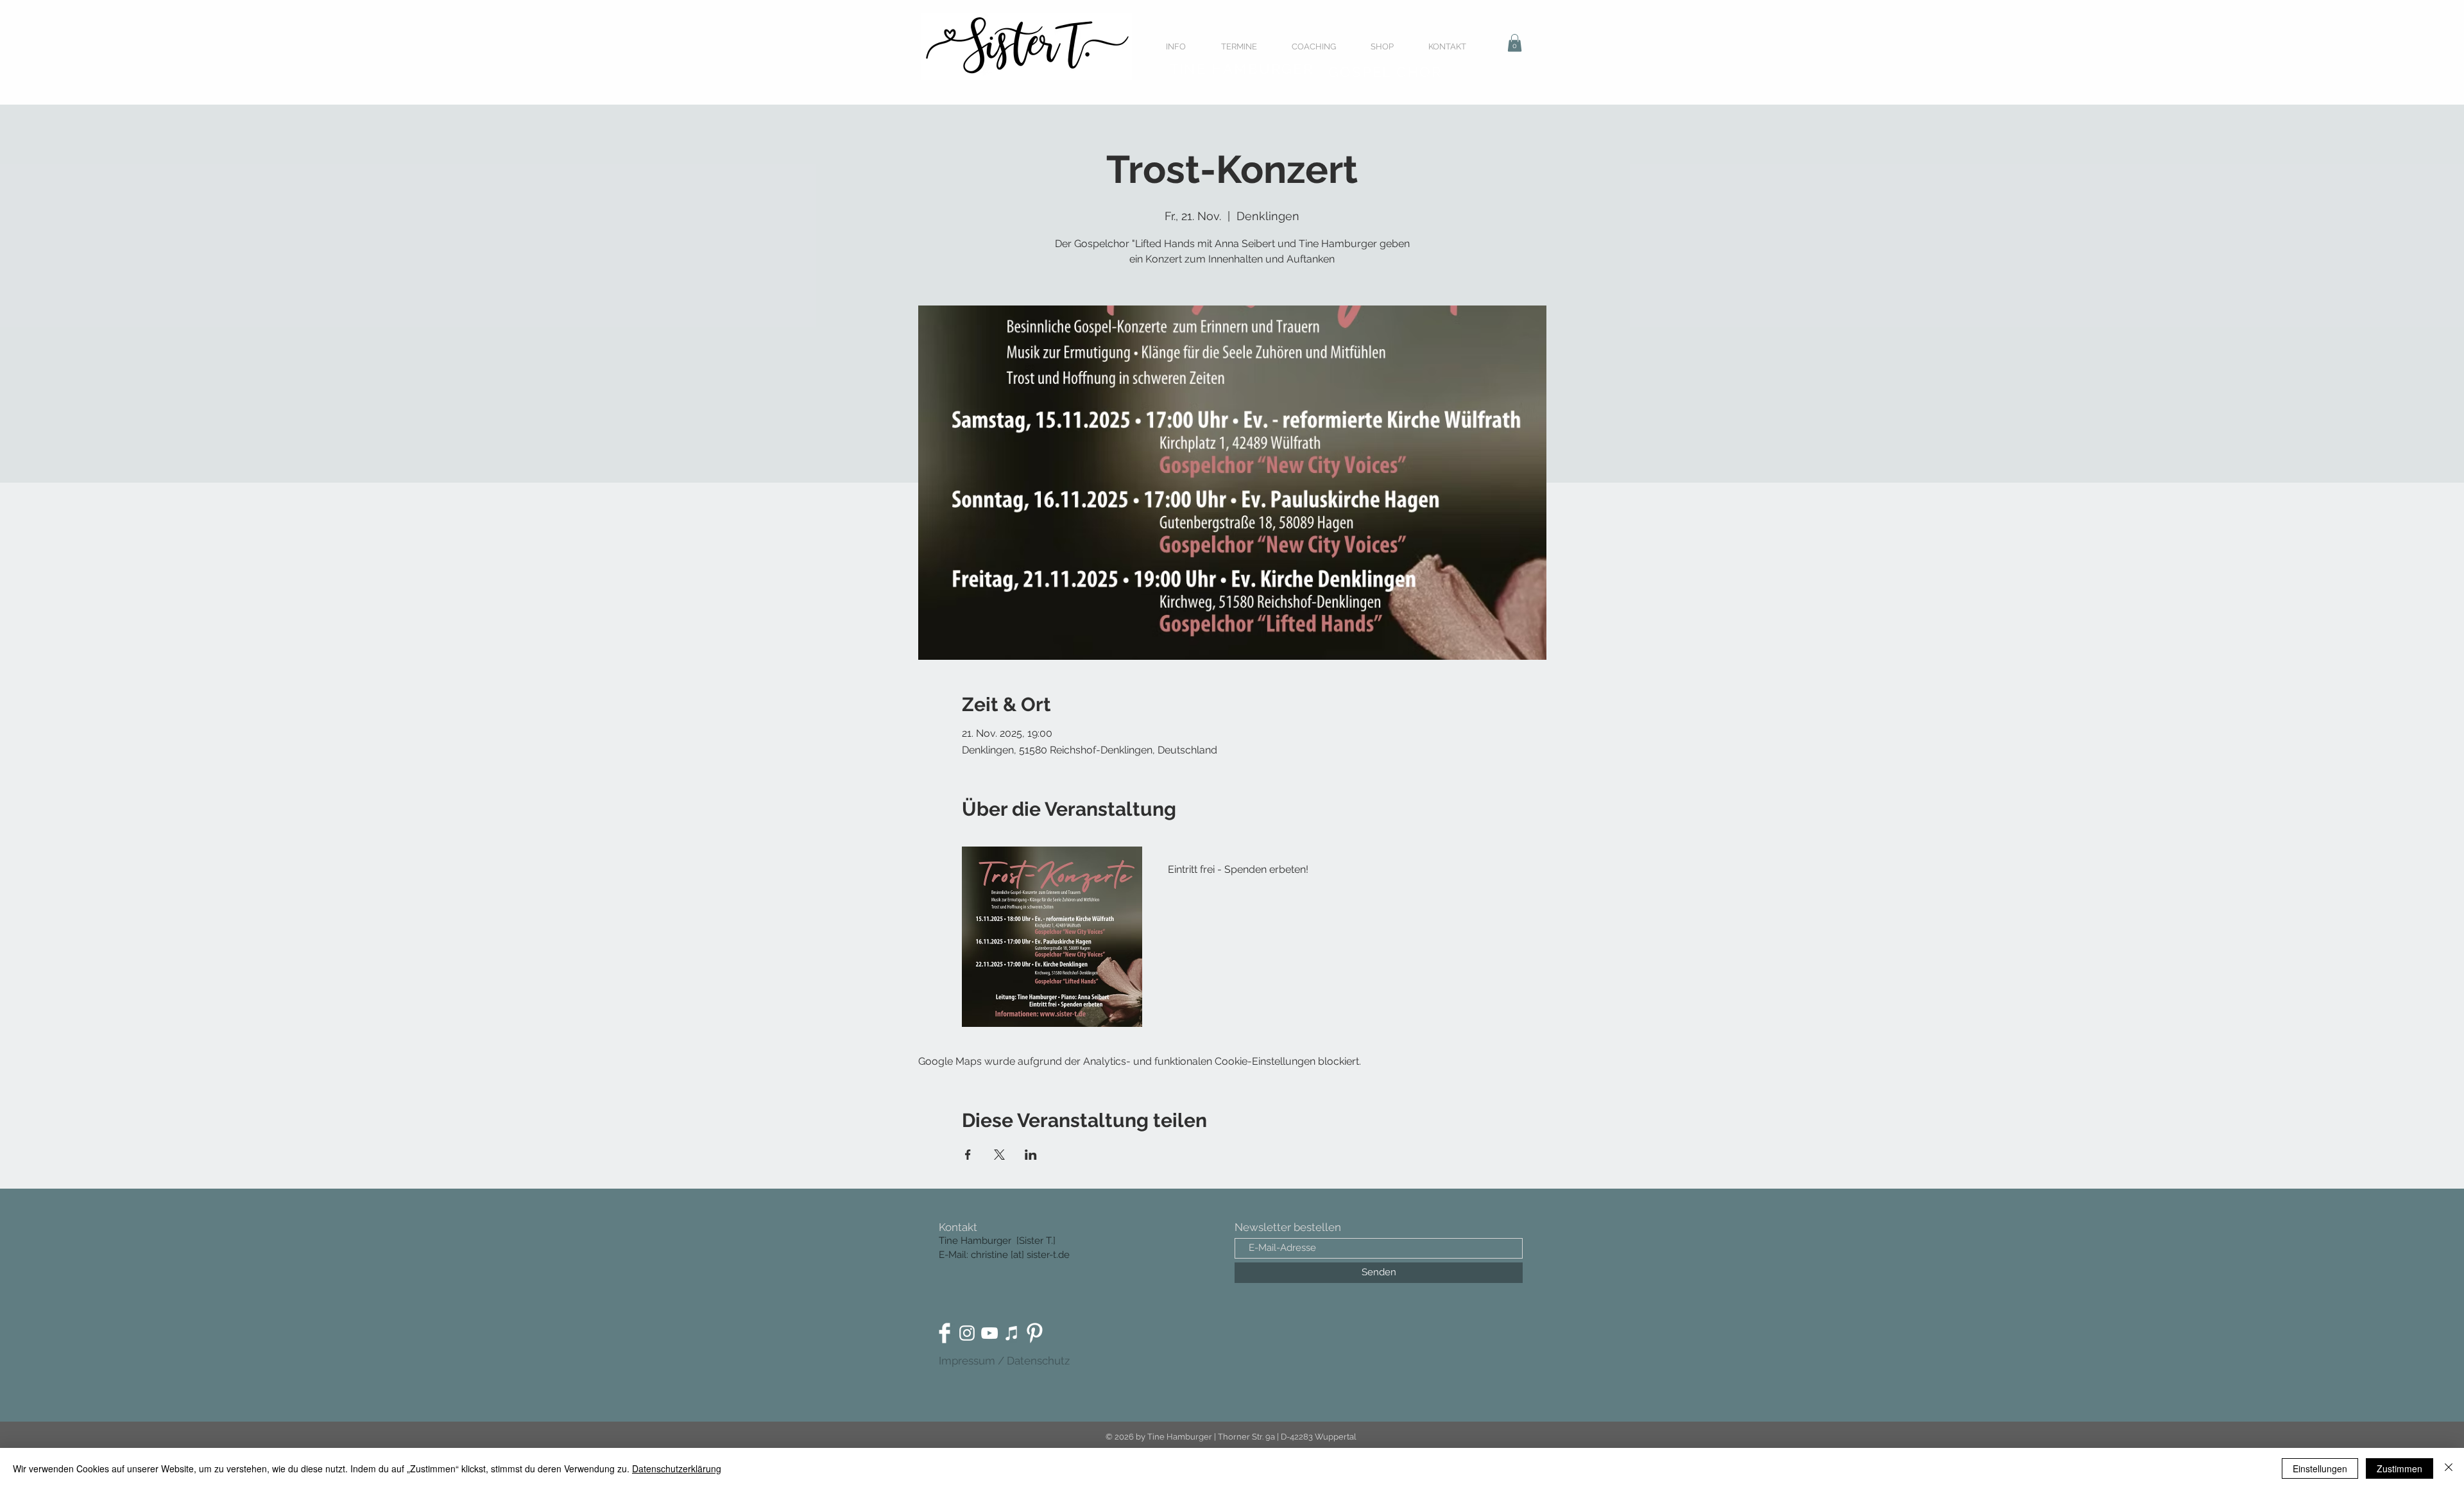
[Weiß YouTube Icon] (989, 1333)
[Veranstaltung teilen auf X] (999, 1155)
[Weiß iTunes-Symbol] (1012, 1333)
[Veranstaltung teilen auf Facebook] (968, 1155)
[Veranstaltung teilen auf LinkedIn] (1031, 1155)
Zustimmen (2400, 1468)
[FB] (945, 1333)
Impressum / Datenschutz (1004, 1361)
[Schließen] (2449, 1468)
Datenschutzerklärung (677, 1468)
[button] (1515, 43)
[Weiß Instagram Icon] (967, 1333)
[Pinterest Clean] (1034, 1333)
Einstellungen (2320, 1468)
